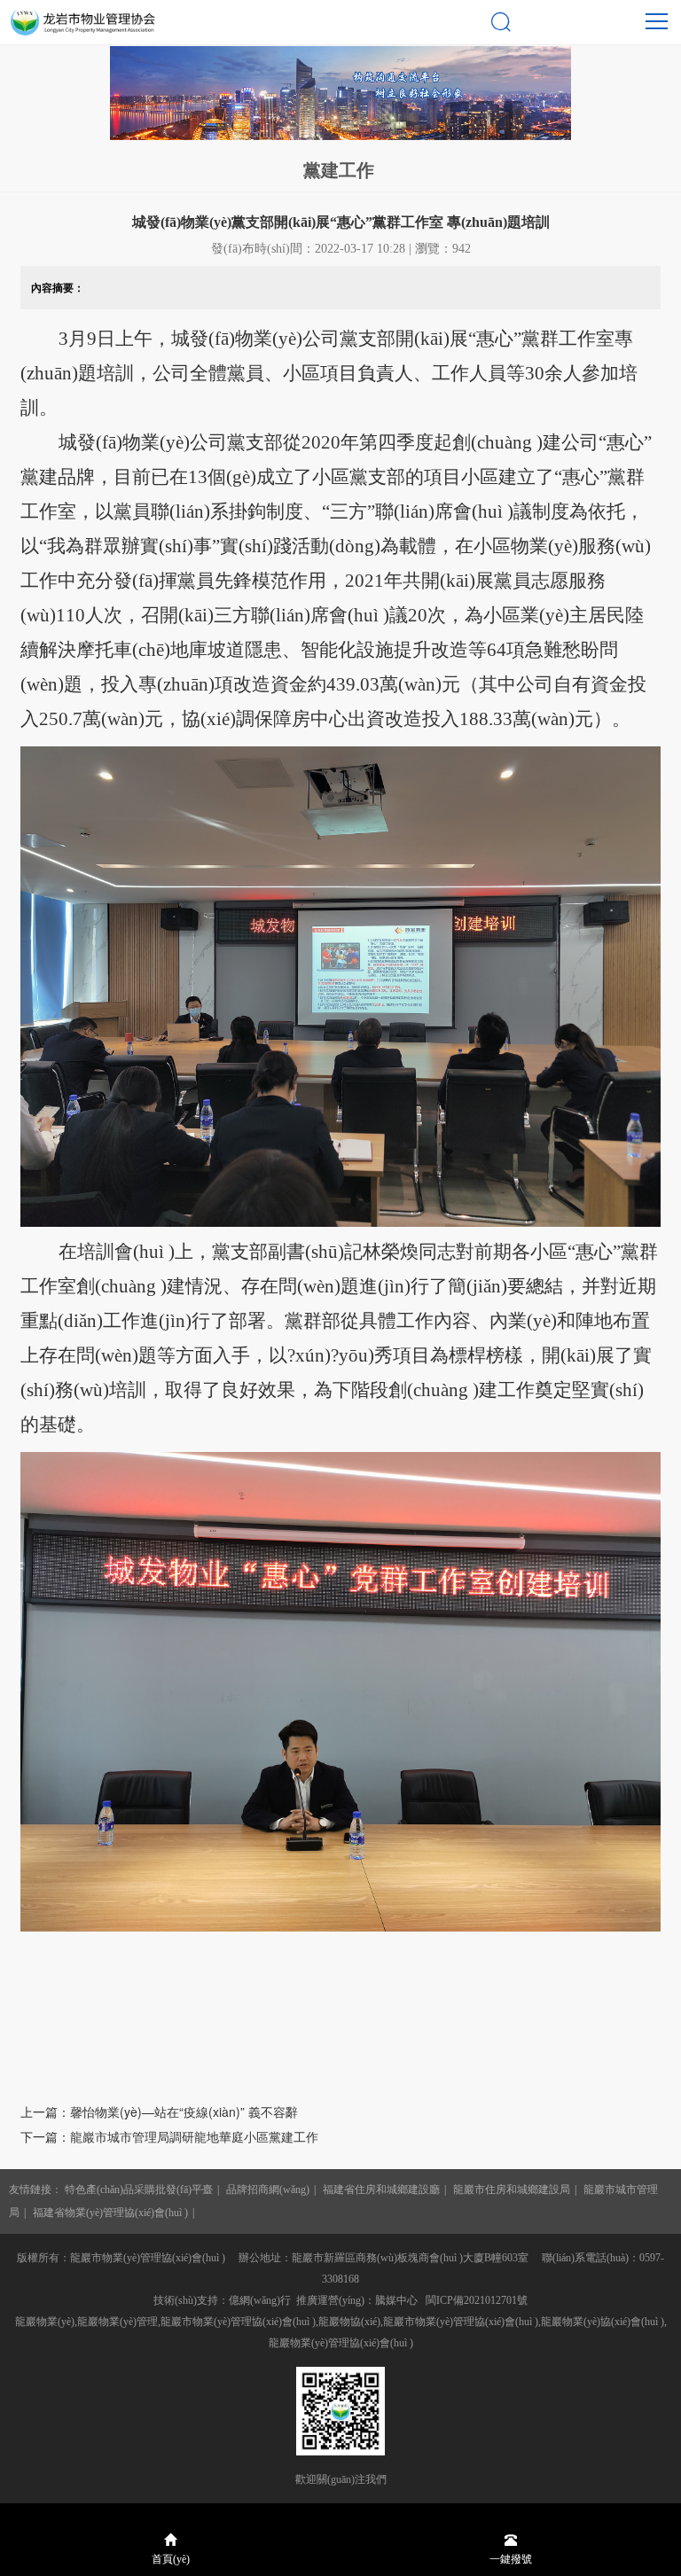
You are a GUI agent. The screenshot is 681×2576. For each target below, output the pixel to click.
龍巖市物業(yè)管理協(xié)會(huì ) (461, 2322)
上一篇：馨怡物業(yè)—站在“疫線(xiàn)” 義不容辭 (159, 2112)
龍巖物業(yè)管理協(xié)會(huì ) (341, 2343)
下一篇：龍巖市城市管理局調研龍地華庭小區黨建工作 (169, 2136)
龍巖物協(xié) (349, 2322)
